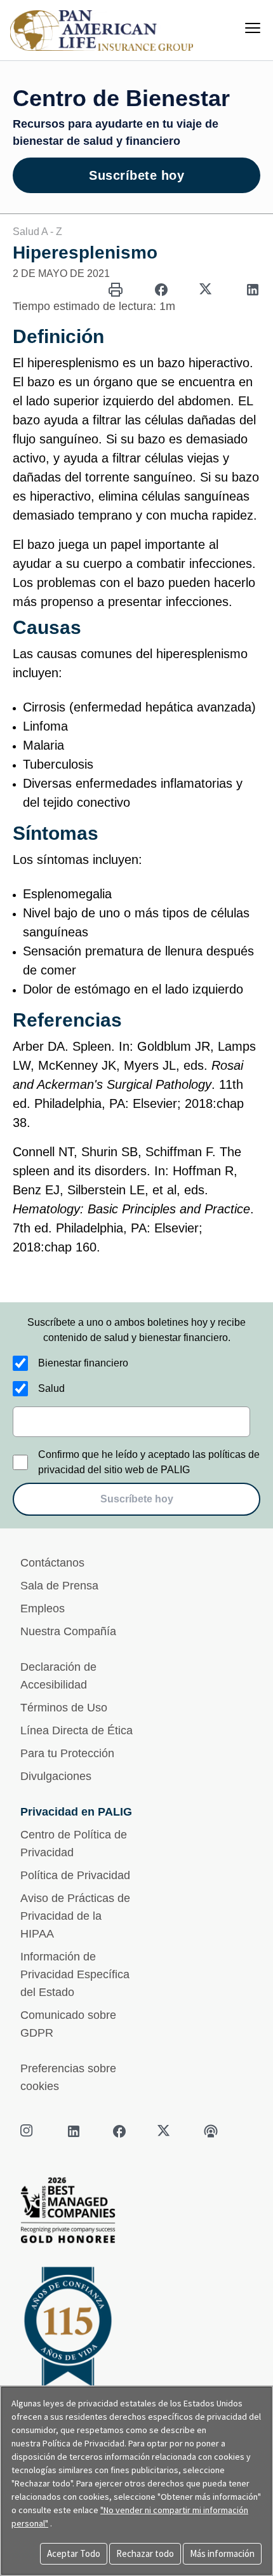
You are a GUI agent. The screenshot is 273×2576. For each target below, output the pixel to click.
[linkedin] (74, 2131)
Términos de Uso (64, 1708)
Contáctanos (52, 1563)
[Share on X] (207, 290)
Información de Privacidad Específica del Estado (75, 1974)
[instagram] (28, 2131)
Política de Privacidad (75, 1875)
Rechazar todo (145, 2553)
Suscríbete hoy (136, 175)
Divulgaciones (56, 1776)
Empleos (43, 1608)
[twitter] (165, 2131)
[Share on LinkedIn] (253, 290)
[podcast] (211, 2131)
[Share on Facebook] (161, 290)
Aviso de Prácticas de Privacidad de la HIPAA (75, 1916)
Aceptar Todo (74, 2553)
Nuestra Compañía (68, 1631)
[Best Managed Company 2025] (136, 2214)
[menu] (253, 28)
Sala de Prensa (59, 1586)
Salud (51, 1388)
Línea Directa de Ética (77, 1730)
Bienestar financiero (83, 1363)
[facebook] (119, 2131)
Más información (222, 2553)
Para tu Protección (67, 1753)
